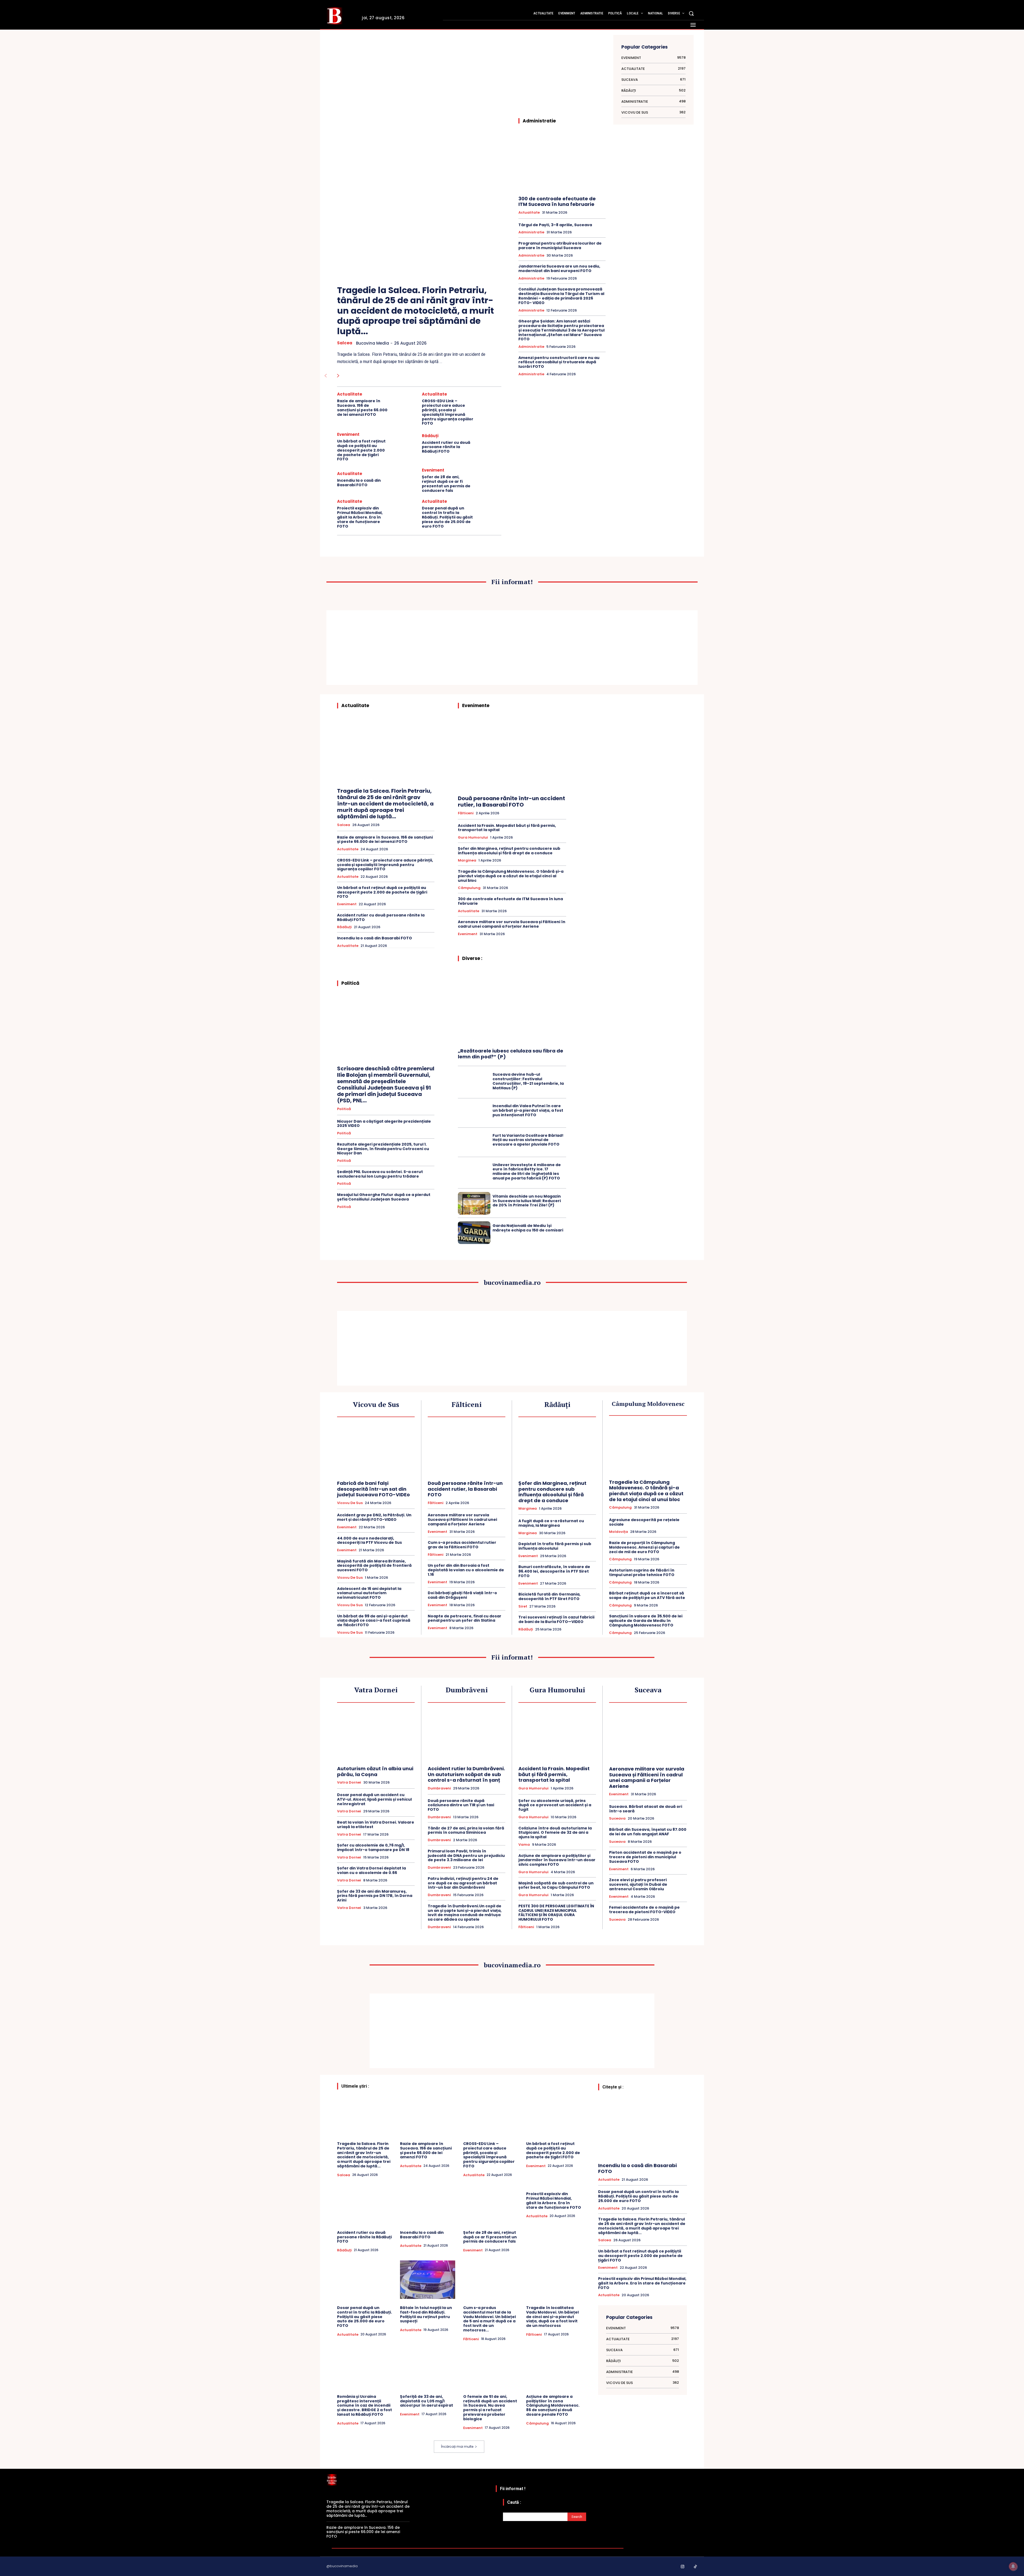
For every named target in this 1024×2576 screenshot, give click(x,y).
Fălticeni (466, 813)
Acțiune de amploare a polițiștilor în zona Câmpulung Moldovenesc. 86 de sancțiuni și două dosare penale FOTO (553, 2405)
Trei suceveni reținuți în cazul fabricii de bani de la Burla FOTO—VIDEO (556, 1619)
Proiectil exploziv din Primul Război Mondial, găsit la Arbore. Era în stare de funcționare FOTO (360, 517)
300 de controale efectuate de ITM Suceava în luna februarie (557, 202)
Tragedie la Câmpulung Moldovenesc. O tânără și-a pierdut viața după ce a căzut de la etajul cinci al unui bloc (511, 876)
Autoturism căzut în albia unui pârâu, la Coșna (375, 1771)
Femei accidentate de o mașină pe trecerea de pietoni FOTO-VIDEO (644, 1910)
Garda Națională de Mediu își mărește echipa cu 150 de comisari (528, 1228)
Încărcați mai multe (457, 2447)
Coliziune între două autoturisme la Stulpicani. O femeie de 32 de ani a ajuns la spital (555, 1833)
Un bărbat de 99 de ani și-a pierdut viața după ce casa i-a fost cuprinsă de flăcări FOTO (374, 1621)
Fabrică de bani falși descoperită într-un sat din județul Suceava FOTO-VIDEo (373, 1489)
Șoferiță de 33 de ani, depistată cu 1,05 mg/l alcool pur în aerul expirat (427, 2401)
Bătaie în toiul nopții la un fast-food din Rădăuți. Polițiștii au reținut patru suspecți (426, 2314)
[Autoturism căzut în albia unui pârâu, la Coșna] (376, 1735)
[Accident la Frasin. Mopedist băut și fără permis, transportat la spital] (557, 1735)
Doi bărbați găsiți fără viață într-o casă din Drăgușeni (462, 1595)
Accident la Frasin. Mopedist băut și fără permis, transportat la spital (507, 828)
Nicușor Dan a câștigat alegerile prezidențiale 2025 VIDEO (384, 1124)
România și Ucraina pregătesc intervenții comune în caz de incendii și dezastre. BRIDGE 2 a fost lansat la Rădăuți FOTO (365, 2405)
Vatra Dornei (349, 1783)
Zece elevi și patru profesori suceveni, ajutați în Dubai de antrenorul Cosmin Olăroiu (638, 1884)
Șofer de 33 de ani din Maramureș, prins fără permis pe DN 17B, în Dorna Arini (375, 1896)
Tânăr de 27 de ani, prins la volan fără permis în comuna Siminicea (466, 1830)
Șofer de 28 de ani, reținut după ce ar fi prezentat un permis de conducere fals (446, 484)
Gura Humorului (473, 838)
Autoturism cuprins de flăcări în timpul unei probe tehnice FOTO (642, 1572)
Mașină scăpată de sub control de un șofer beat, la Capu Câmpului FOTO (556, 1885)
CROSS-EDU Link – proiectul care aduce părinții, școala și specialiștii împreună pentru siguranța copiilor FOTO (448, 412)
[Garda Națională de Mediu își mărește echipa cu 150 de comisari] (474, 1233)
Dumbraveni (439, 1788)
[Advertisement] (419, 80)
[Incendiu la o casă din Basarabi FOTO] (405, 480)
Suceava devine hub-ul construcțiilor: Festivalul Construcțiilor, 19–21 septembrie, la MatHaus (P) (528, 1081)
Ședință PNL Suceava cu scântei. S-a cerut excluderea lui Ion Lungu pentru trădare (380, 1174)
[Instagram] (683, 2567)
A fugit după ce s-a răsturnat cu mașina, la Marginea (551, 1523)
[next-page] (338, 376)
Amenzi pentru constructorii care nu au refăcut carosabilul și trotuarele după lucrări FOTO (559, 362)
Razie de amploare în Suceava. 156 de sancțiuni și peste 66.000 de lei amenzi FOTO (362, 408)
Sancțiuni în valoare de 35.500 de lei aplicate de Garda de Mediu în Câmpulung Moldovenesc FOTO (646, 1621)
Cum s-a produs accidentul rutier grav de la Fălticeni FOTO (462, 1545)
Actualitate (350, 394)
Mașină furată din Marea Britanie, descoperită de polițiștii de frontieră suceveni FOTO (374, 1566)
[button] (691, 13)
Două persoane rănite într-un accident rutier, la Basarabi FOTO (511, 801)
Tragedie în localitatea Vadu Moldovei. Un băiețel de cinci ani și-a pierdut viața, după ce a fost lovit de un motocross (552, 2317)
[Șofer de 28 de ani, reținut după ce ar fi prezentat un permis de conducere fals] (489, 480)
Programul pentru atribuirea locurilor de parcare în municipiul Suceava (560, 246)
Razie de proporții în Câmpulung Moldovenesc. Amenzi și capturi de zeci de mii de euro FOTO (644, 1547)
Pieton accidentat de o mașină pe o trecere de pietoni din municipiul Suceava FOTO (645, 1857)
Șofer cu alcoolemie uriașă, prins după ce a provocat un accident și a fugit (555, 1805)
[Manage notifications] (1013, 2566)
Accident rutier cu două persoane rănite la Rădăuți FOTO (446, 447)
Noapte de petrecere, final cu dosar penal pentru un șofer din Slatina (465, 1618)
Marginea (467, 860)
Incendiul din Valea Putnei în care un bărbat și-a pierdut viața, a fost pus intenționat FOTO (528, 1110)
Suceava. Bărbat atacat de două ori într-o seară (646, 1809)
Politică (344, 1109)
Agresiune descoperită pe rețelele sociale (644, 1522)
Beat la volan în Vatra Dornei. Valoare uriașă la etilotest (376, 1825)
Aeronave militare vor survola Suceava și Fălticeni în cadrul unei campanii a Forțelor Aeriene (512, 924)
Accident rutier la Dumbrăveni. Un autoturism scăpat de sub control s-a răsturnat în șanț (466, 1774)
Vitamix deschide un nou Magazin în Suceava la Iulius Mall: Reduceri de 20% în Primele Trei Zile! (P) (527, 1201)
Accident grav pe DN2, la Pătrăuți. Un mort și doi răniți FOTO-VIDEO (374, 1517)
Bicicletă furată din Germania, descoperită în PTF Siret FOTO (549, 1596)
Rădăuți (430, 436)
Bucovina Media (373, 343)
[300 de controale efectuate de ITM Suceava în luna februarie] (562, 162)
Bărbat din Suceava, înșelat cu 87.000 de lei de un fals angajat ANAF (648, 1832)
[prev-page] (325, 376)
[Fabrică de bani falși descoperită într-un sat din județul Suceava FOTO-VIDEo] (376, 1450)
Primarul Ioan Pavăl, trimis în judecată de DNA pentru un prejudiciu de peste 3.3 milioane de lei (466, 1856)
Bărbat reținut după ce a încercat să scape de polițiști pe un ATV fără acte (647, 1595)
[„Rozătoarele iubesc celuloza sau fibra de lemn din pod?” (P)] (512, 1007)
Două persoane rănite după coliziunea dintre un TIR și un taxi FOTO (461, 1805)
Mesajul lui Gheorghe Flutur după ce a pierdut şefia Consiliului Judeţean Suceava (384, 1197)
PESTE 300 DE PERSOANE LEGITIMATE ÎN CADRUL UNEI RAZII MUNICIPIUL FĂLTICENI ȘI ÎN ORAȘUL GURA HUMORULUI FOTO (556, 1913)
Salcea (345, 343)
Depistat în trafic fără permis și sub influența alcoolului (555, 1546)
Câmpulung (469, 888)
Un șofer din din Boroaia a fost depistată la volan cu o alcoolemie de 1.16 (466, 1570)
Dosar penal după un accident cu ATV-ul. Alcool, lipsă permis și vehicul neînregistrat (374, 1799)
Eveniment (348, 434)
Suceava (617, 1819)
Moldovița (619, 1532)
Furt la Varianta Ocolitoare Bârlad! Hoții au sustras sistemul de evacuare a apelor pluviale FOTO (528, 1140)
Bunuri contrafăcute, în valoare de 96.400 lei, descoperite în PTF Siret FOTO (554, 1571)
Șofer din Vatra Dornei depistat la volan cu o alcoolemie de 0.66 (371, 1870)
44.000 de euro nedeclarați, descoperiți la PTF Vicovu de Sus (369, 1540)
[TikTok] (695, 2567)
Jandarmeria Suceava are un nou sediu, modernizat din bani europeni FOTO (559, 268)
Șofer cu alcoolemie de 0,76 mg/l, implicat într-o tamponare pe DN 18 (373, 1847)
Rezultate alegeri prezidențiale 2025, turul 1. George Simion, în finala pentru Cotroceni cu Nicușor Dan (383, 1149)
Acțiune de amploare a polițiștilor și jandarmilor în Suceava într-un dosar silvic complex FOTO (557, 1860)
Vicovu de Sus (350, 1503)
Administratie (531, 232)
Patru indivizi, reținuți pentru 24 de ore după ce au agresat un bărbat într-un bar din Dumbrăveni (463, 1883)
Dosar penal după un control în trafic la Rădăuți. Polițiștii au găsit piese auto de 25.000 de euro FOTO (447, 517)
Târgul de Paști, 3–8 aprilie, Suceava (555, 225)
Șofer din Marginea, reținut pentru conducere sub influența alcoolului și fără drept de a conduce (509, 851)
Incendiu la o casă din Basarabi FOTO (359, 483)
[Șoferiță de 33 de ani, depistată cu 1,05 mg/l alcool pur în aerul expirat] (427, 2368)
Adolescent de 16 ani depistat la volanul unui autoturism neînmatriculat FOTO (369, 1593)
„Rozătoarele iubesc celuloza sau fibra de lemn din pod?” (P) (511, 1054)
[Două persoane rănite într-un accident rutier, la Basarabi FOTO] (512, 754)
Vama (524, 1845)
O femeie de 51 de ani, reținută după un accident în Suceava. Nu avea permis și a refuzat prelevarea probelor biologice (490, 2408)
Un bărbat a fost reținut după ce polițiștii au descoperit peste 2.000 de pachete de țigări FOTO (361, 450)
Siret (523, 1606)
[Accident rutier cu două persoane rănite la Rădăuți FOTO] (489, 444)
